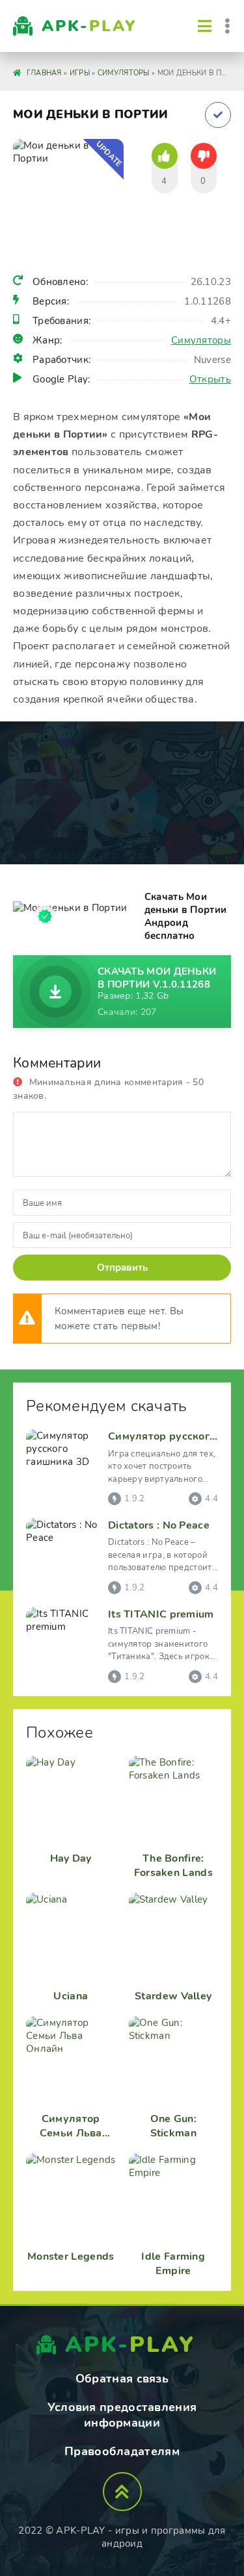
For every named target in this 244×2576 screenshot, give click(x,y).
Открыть (210, 379)
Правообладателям (122, 2451)
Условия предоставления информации (122, 2415)
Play (89, 26)
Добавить (218, 115)
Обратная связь (122, 2379)
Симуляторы (201, 340)
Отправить (122, 1268)
